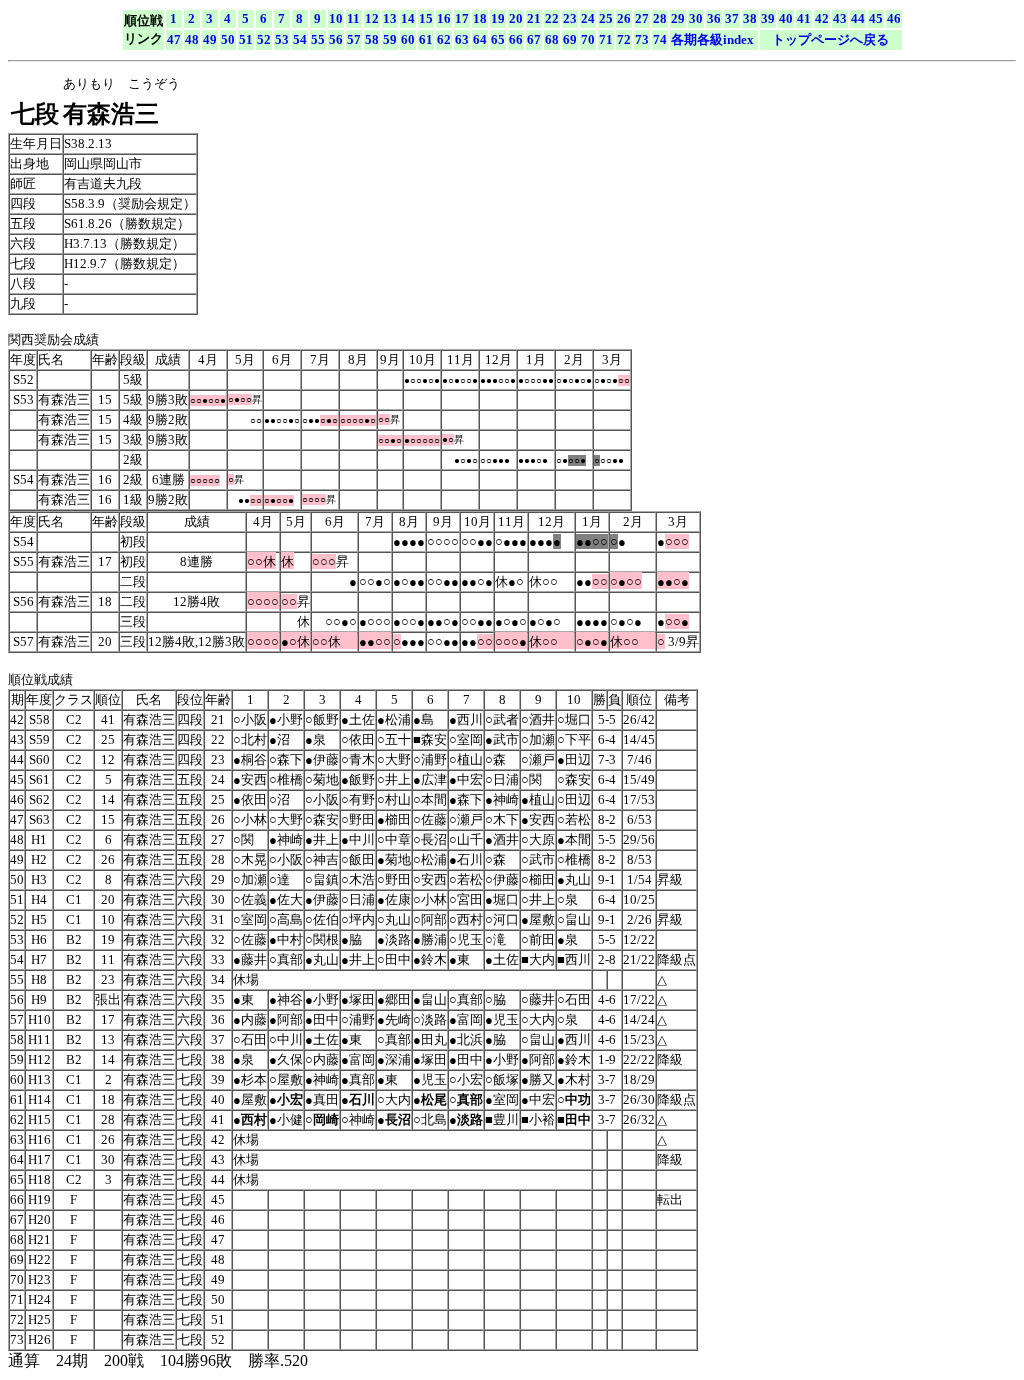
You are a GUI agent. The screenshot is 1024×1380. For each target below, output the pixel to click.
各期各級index (712, 39)
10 (336, 18)
